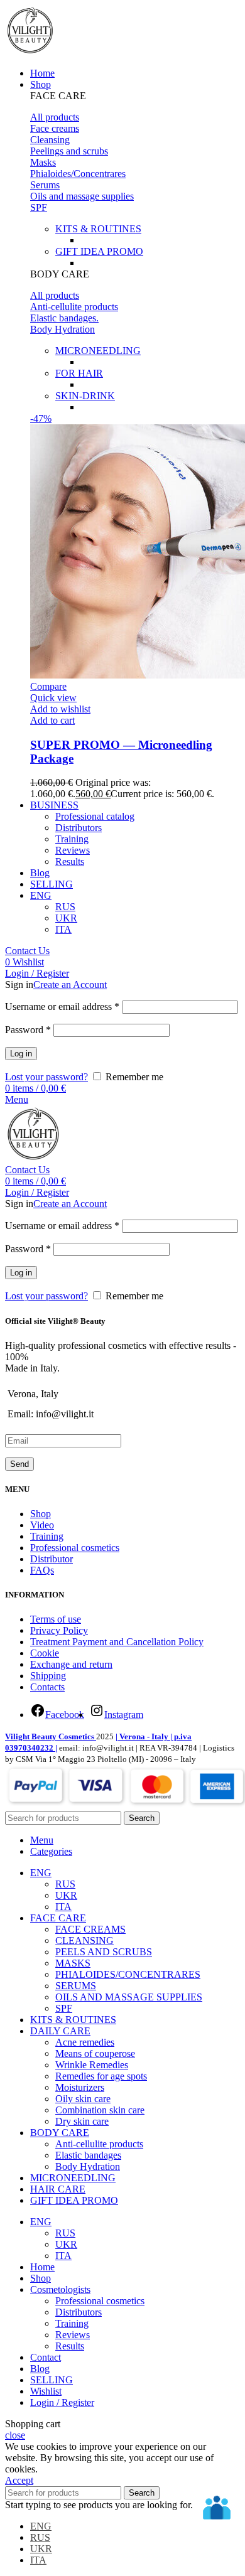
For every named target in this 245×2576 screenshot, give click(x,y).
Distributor (52, 1559)
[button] (135, 96)
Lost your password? (46, 1077)
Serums (45, 185)
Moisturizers (80, 2087)
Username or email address (62, 1006)
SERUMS (76, 1986)
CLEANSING (84, 1940)
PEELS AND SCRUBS (104, 1952)
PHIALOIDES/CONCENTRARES (128, 1974)
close (15, 2435)
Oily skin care (83, 2099)
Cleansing (50, 140)
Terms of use (56, 1619)
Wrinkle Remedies (92, 2065)
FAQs (42, 1570)
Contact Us (27, 951)
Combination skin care (100, 2110)
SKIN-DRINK (85, 396)
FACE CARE (58, 96)
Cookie (45, 1653)
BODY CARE (60, 274)
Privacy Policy (59, 1630)
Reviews (73, 850)
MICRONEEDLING (98, 351)
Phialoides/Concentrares (78, 174)
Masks (43, 162)
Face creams (55, 128)
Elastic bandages (88, 2155)
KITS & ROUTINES (98, 229)
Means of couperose (95, 2053)
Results (70, 861)
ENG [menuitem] (41, 2526)
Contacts (47, 1687)
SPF (39, 207)
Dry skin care (82, 2121)
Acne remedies (85, 2042)
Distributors (79, 828)
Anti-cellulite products (74, 307)
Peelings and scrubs (69, 151)
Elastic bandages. (64, 318)
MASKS (73, 1963)
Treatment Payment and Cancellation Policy (117, 1642)
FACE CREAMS (90, 1929)
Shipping (48, 1676)
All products (55, 117)
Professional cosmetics (75, 1548)
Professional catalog (95, 816)
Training (72, 839)
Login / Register (62, 2402)
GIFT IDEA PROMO (99, 251)
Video (42, 1525)
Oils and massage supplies (82, 196)
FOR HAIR (79, 373)
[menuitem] (41, 895)
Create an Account (70, 985)
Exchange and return (71, 1664)
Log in (21, 1054)
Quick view (53, 698)
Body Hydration (63, 329)
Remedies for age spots (101, 2076)
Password (28, 1030)
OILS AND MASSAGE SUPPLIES (129, 1997)
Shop (41, 1514)
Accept (19, 2480)
